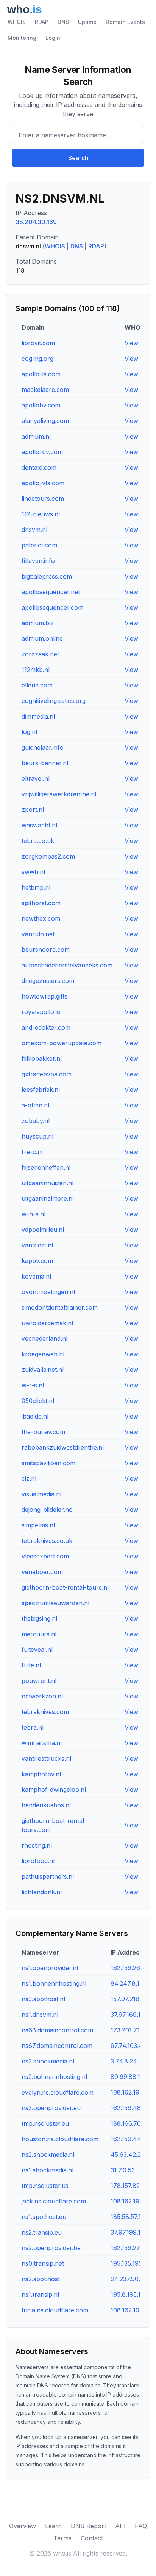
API (120, 2526)
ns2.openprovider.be (51, 2248)
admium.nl (36, 436)
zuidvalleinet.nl (43, 1370)
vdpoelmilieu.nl (43, 1230)
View (131, 343)
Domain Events (125, 22)
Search (78, 158)
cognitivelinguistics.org (54, 701)
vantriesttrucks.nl (46, 1758)
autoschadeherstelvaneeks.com (67, 965)
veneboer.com (42, 1572)
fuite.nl (31, 1665)
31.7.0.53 (123, 2170)
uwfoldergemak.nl (47, 1323)
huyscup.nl (37, 1136)
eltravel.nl (36, 778)
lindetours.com (43, 499)
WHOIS (17, 22)
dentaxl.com (39, 467)
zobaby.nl (36, 1121)
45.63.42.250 (129, 2155)
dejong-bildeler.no (47, 1510)
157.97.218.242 (131, 1999)
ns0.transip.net (43, 2263)
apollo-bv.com (42, 452)
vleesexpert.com (45, 1556)
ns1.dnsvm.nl (40, 2015)
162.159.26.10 (129, 1968)
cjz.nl (29, 1478)
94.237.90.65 (129, 2279)
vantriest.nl (37, 1245)
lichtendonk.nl (42, 1892)
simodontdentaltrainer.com (60, 1307)
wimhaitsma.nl (42, 1743)
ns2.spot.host (41, 2279)
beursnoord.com (46, 950)
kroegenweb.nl (43, 1354)
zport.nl (33, 810)
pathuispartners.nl (48, 1876)
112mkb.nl (36, 670)
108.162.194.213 (132, 2092)
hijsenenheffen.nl (46, 1167)
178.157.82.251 (131, 2186)
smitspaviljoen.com (48, 1463)
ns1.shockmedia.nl (48, 2170)
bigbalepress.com (47, 576)
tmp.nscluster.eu (45, 2123)
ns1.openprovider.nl (50, 1968)
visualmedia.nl (41, 1494)
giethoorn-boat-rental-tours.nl (65, 1587)
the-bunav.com (43, 1432)
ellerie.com (37, 685)
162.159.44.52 (130, 2139)
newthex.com (41, 918)
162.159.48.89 (130, 2108)
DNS (63, 22)
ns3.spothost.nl (43, 1999)
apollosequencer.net (51, 592)
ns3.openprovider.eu (51, 2108)
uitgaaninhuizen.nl (48, 1183)
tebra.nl (33, 1727)
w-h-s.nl (34, 1214)
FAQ (141, 2526)
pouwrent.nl (39, 1681)
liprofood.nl (38, 1861)
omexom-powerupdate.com (62, 1043)
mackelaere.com (45, 390)
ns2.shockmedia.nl (48, 2155)
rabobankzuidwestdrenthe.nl (63, 1447)
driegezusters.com (48, 981)
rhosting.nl (37, 1845)
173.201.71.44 (130, 2030)
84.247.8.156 (129, 1983)
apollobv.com (41, 405)
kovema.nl (36, 1276)
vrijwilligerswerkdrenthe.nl (59, 794)
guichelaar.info (43, 747)
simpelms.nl (38, 1525)
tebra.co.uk (38, 841)
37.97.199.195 (129, 2232)
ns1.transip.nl (40, 2294)
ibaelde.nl (35, 1416)
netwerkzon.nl (42, 1696)
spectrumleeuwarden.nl (55, 1603)
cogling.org (37, 359)
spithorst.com (41, 903)
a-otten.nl (35, 1105)
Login (53, 38)
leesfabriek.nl (41, 1090)
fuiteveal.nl (37, 1650)
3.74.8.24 (124, 2061)
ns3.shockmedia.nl (48, 2061)
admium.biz (38, 623)
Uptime (87, 22)
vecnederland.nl (44, 1338)
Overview (23, 2526)
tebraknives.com (45, 1712)
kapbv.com (37, 1261)
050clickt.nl (38, 1401)
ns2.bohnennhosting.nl (54, 2077)
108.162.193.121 (132, 2201)
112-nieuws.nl (41, 514)
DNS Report (88, 2526)
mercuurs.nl (39, 1634)
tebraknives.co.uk (47, 1541)
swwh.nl (33, 872)
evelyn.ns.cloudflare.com (58, 2092)
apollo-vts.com (43, 483)
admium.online (42, 638)
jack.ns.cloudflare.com (54, 2201)
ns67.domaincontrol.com (57, 2046)
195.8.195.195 (129, 2294)
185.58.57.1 (126, 2217)
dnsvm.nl (34, 530)
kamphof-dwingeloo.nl (54, 1790)
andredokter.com (46, 1027)
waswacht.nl (39, 825)
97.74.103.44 (129, 2046)
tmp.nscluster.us (45, 2186)
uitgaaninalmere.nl (48, 1198)
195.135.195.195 (132, 2263)
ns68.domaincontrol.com (57, 2030)
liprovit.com (38, 343)
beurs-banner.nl (45, 763)
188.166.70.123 (131, 2123)
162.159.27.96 (129, 2248)
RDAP (42, 22)
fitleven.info (38, 561)
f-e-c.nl (32, 1152)
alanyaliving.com (45, 421)
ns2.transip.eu (42, 2232)
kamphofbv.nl (41, 1774)
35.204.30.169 (36, 222)
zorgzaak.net (40, 654)
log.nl (29, 732)
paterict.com (39, 545)
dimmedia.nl (38, 716)
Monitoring (22, 38)
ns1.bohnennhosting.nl (54, 1983)
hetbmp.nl (36, 887)
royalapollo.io (41, 1012)
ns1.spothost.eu (44, 2217)
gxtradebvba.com (47, 1074)
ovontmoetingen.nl (48, 1292)
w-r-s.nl (33, 1385)
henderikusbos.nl (46, 1805)
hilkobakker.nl (42, 1058)
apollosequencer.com (52, 607)
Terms (62, 2538)
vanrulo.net (38, 934)
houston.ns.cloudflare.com (60, 2139)
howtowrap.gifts (44, 996)
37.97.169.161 (129, 2015)
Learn (53, 2526)
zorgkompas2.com (48, 856)
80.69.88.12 (127, 2077)
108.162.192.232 (133, 2310)
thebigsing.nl (39, 1618)
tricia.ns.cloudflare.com (55, 2310)
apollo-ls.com (41, 374)
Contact (92, 2538)
